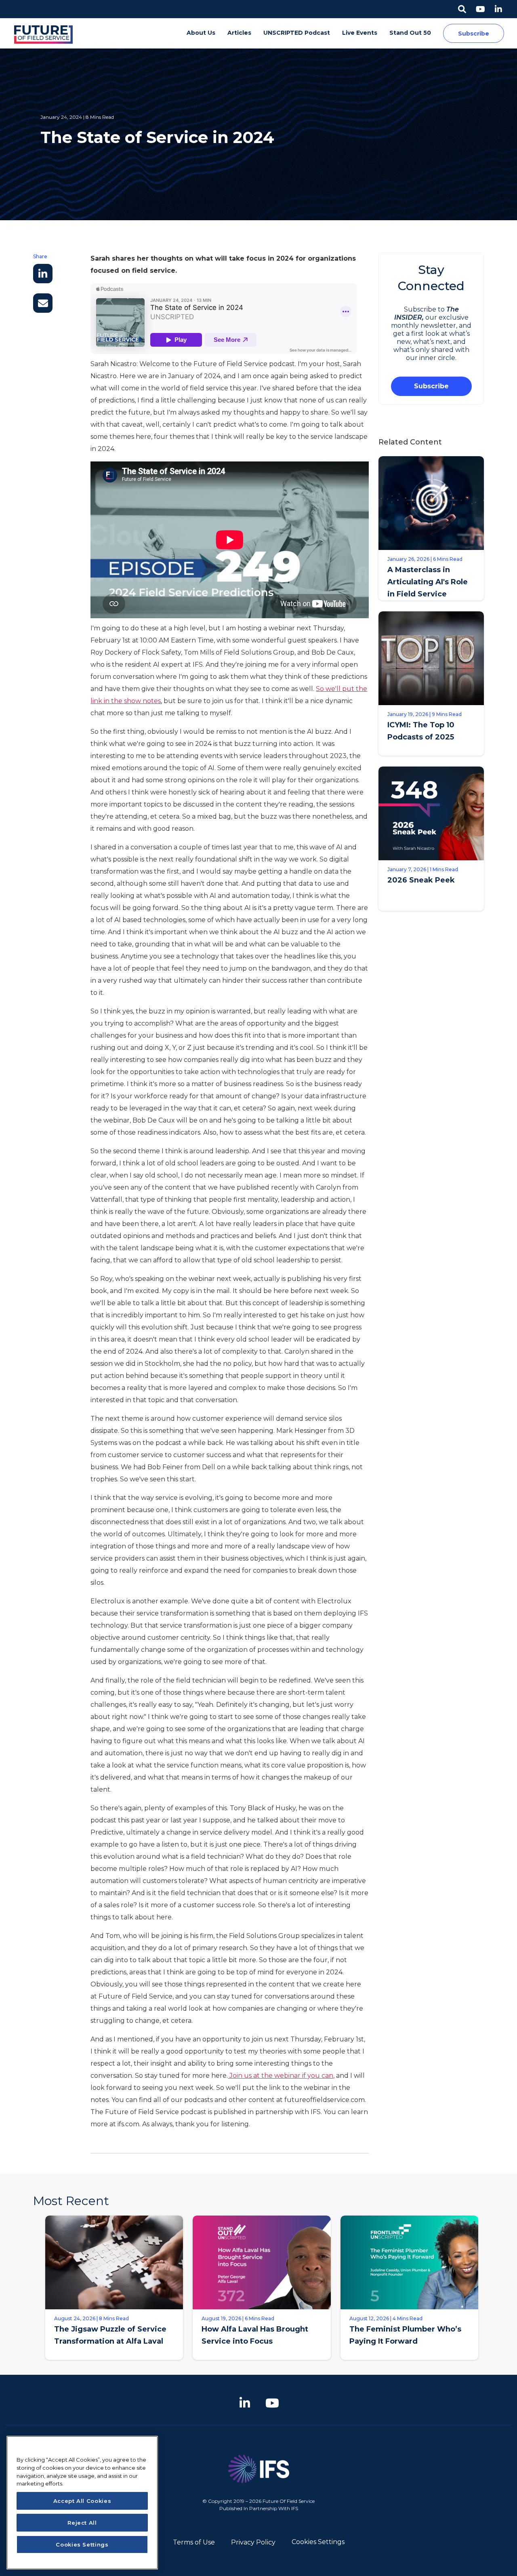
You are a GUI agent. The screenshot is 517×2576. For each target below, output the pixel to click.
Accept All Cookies (82, 2501)
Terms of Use (194, 2542)
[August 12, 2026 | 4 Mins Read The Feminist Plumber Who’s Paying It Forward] (409, 2366)
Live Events (360, 33)
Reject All (82, 2523)
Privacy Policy (253, 2542)
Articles (239, 33)
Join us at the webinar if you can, (281, 2076)
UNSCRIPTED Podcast (297, 33)
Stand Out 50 (410, 33)
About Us (201, 33)
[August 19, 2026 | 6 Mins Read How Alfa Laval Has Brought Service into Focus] (262, 2366)
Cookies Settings (318, 2542)
